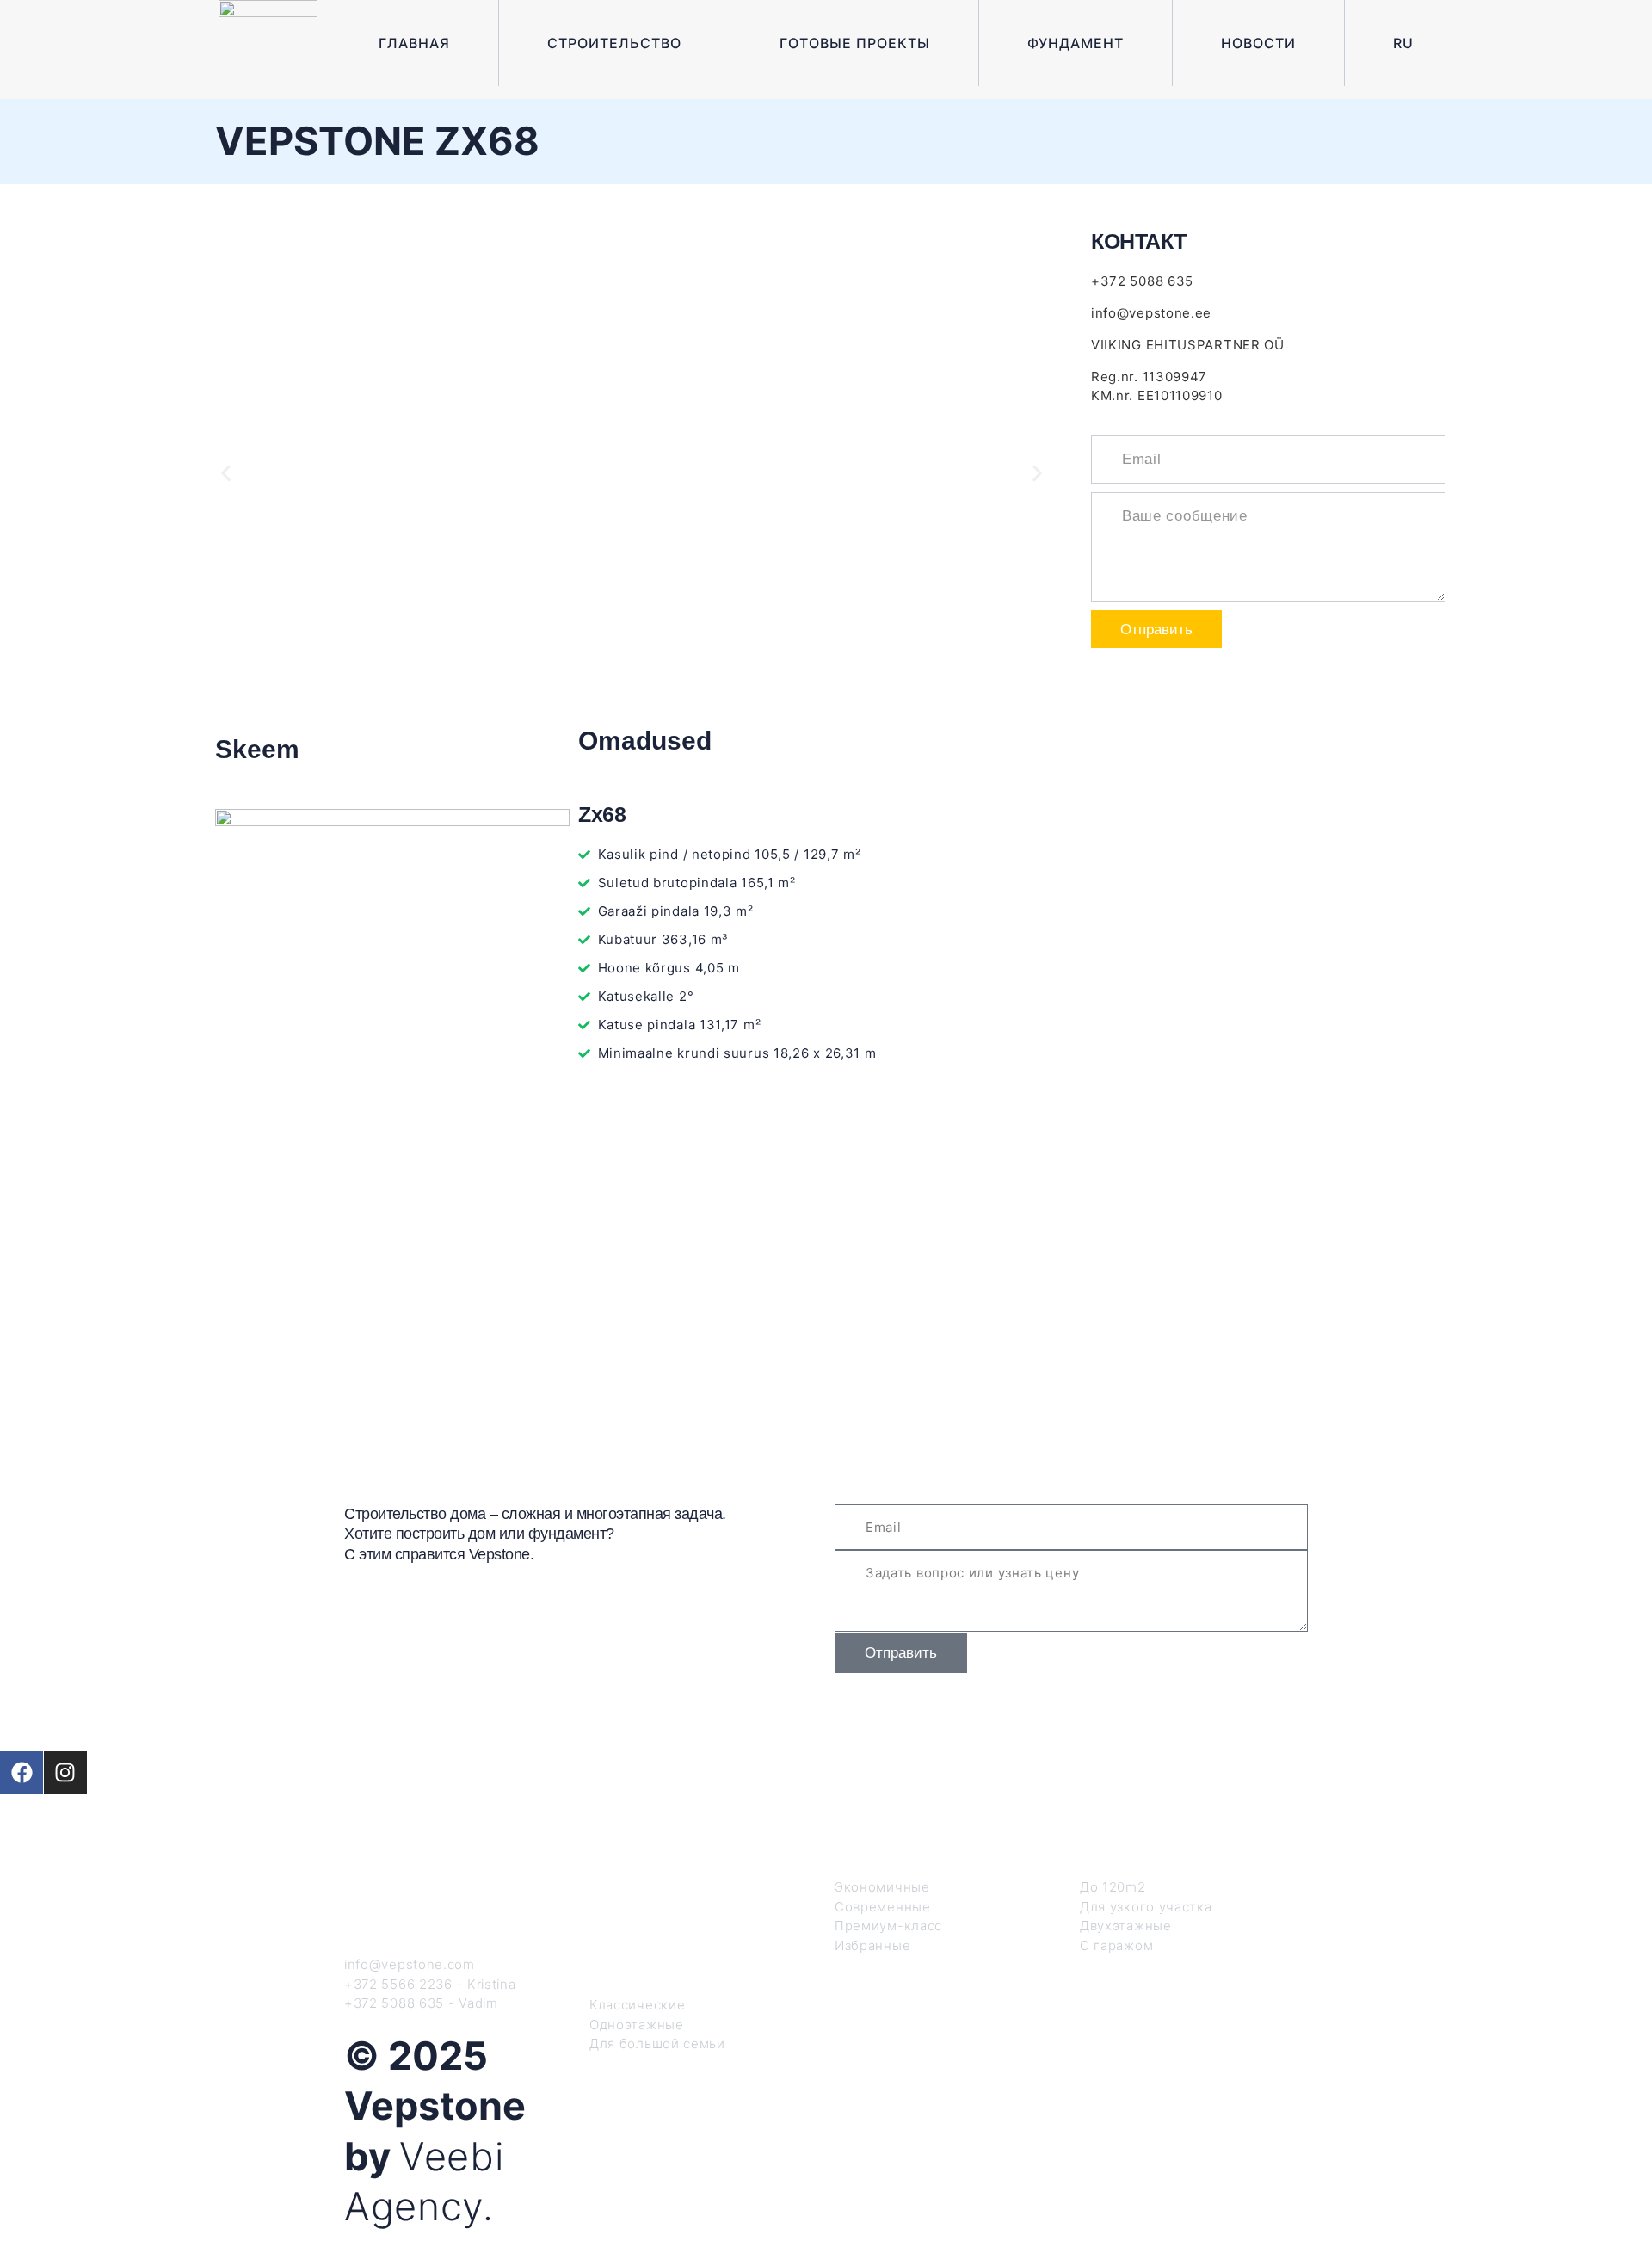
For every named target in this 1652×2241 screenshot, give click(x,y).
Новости (1258, 43)
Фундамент (1076, 43)
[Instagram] (65, 1773)
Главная (414, 43)
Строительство (614, 43)
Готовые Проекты (855, 43)
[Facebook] (22, 1773)
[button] (226, 473)
